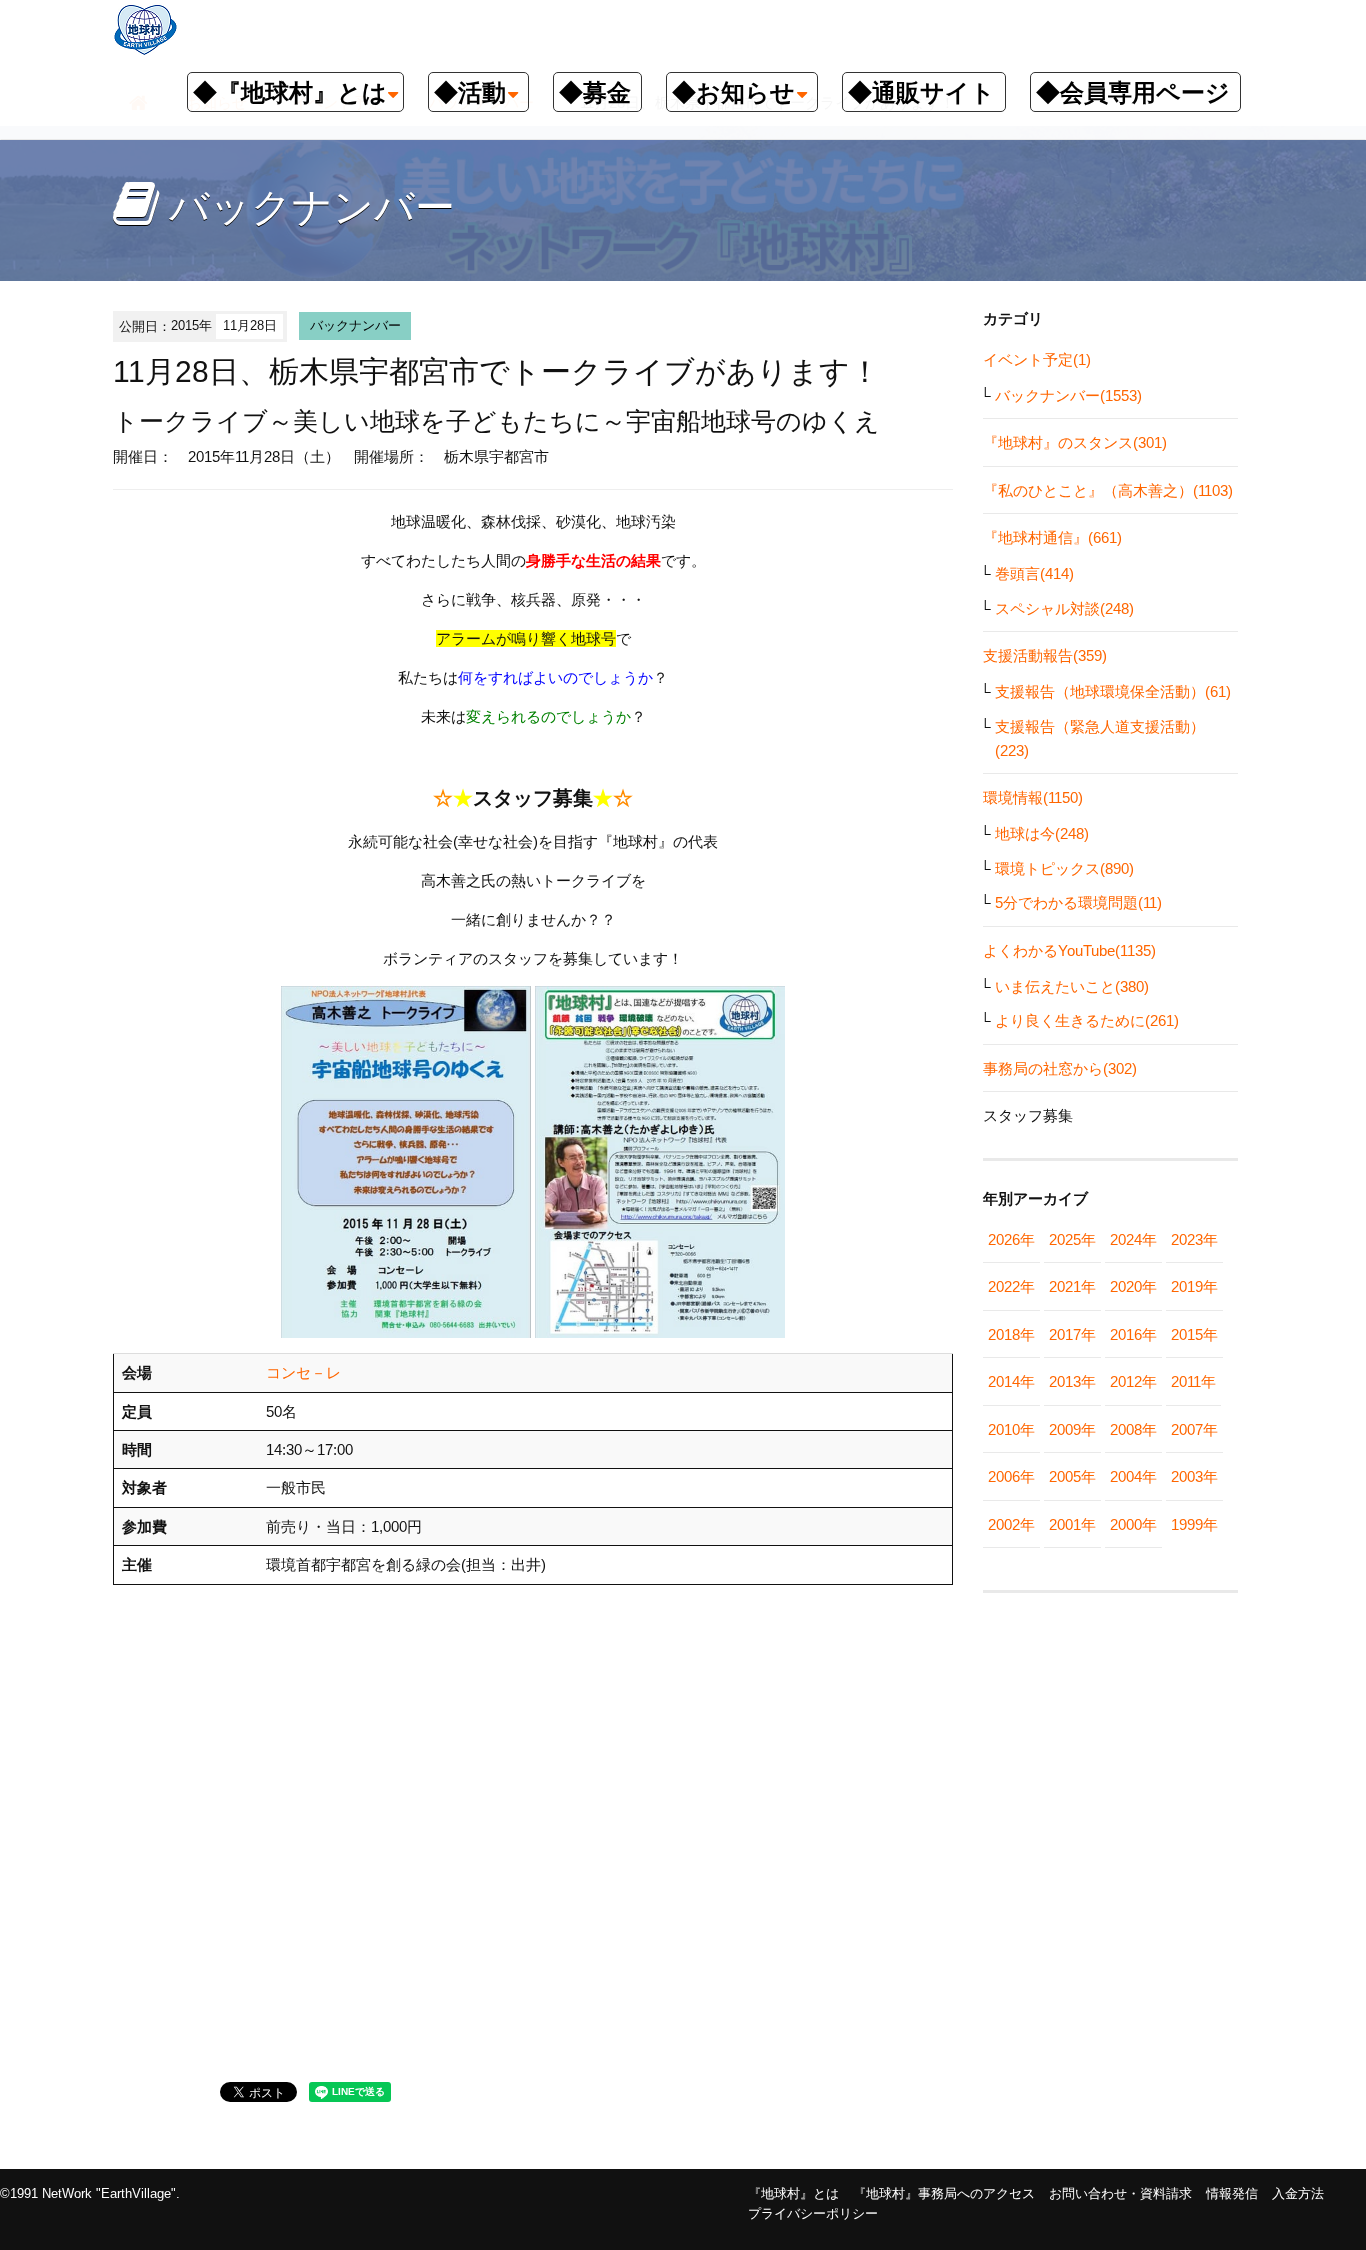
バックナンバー (355, 325)
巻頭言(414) (1034, 573)
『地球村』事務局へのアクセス (944, 2193)
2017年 (1072, 1334)
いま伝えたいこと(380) (1072, 986)
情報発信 (1232, 2193)
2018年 (1011, 1334)
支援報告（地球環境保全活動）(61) (1113, 691)
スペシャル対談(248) (1064, 608)
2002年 (1011, 1524)
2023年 (1194, 1239)
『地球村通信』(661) (1052, 537)
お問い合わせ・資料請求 (1120, 2193)
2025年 (1072, 1239)
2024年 (1133, 1239)
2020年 (1133, 1286)
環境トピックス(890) (1064, 868)
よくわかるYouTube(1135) (1069, 950)
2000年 (1133, 1524)
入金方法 (1298, 2193)
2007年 (1194, 1429)
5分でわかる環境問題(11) (1078, 902)
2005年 (1072, 1476)
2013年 (1072, 1381)
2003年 (1194, 1476)
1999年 (1194, 1524)
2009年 (1072, 1429)
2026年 (1011, 1239)
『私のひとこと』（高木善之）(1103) (1108, 490)
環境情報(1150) (1033, 797)
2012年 (1133, 1381)
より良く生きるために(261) (1087, 1020)
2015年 (1194, 1334)
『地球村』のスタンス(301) (1075, 442)
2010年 (1011, 1429)
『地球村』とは (793, 2193)
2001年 (1072, 1524)
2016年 (1133, 1334)
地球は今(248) (1042, 833)
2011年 (1193, 1381)
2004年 (1133, 1476)
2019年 (1194, 1286)
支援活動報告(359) (1045, 655)
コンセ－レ (303, 1372)
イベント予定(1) (1037, 359)
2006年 (1011, 1476)
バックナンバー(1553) (1068, 395)
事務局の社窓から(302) (1060, 1068)
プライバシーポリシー (813, 2213)
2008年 (1133, 1429)
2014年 (1011, 1381)
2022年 (1011, 1286)
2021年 (1072, 1286)
